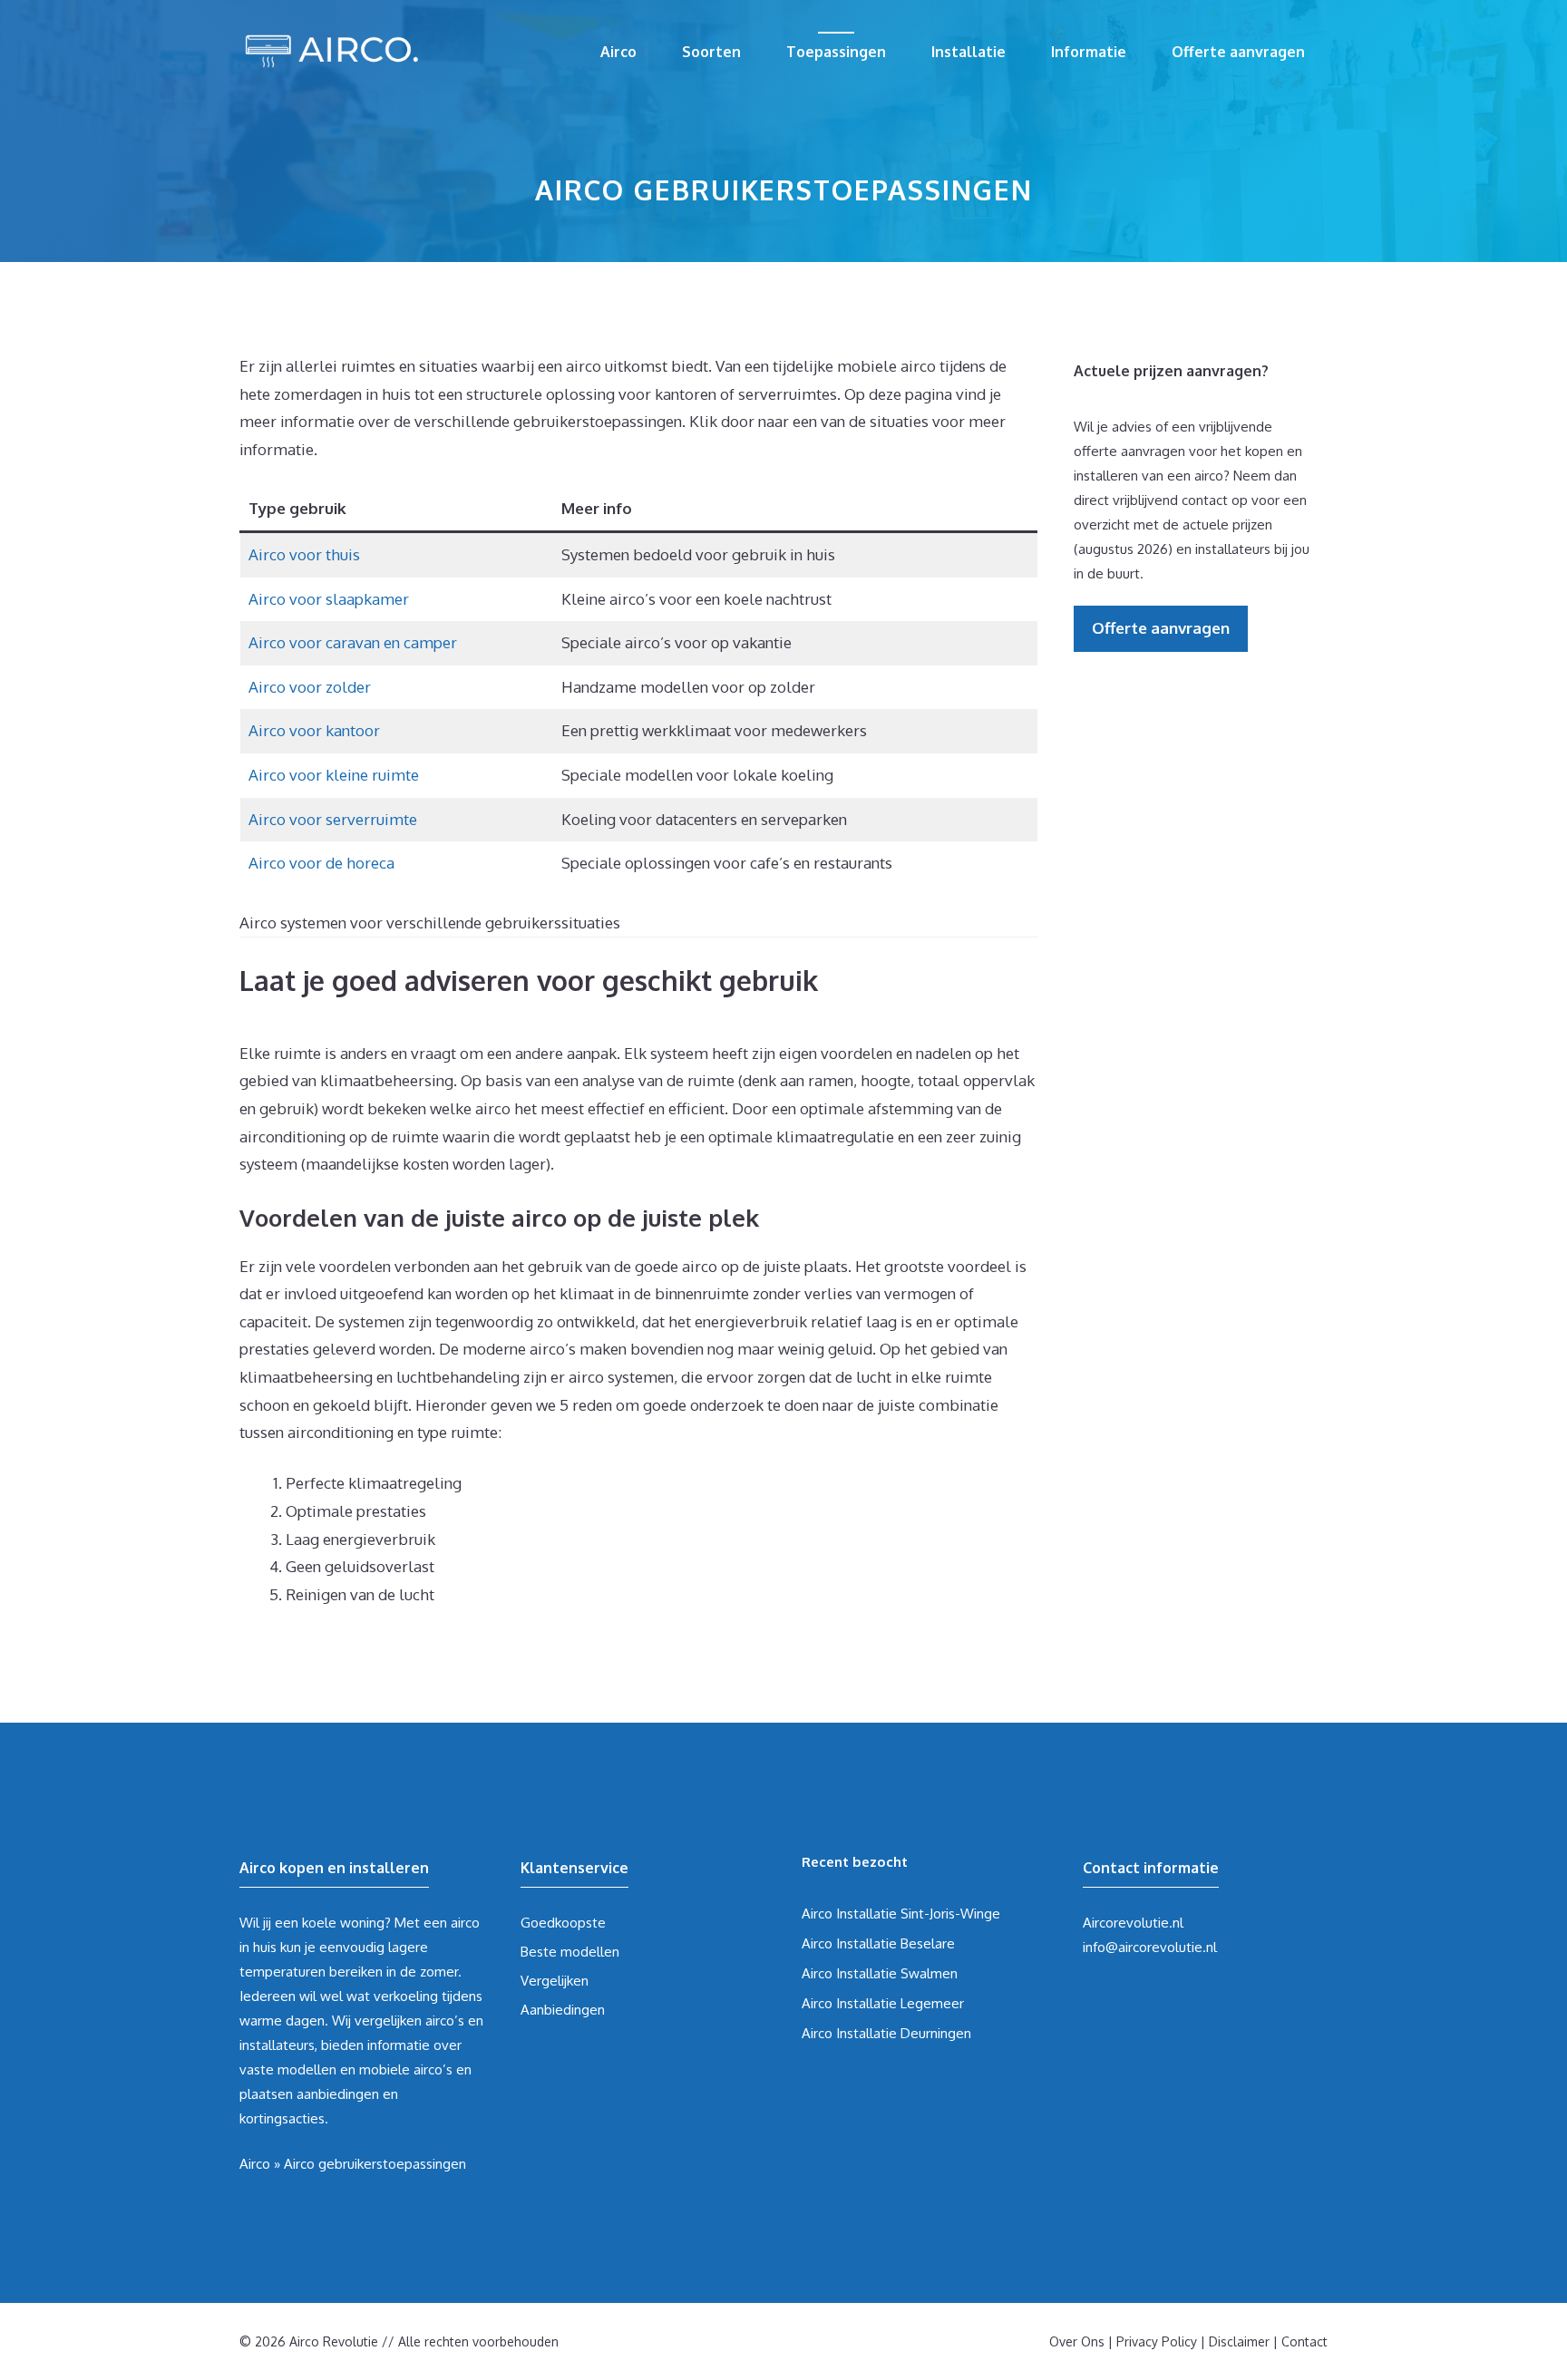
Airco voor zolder (310, 687)
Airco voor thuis (304, 554)
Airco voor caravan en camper (353, 642)
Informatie (1089, 52)
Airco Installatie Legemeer (883, 2003)
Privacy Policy (1157, 2341)
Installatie (968, 52)
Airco (618, 52)
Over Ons (1077, 2341)
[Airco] (330, 48)
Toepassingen (836, 52)
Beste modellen (570, 1952)
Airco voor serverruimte (333, 819)
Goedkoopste (563, 1923)
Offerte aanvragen (1238, 52)
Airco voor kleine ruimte (334, 775)
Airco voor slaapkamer (329, 599)
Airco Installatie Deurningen (886, 2033)
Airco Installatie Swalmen (880, 1973)
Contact (1304, 2341)
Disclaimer (1239, 2341)
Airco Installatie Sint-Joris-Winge (901, 1914)
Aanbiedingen (563, 2010)
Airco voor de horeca (321, 863)
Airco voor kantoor (314, 730)
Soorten (711, 52)
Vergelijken (555, 1981)
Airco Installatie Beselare (878, 1943)
